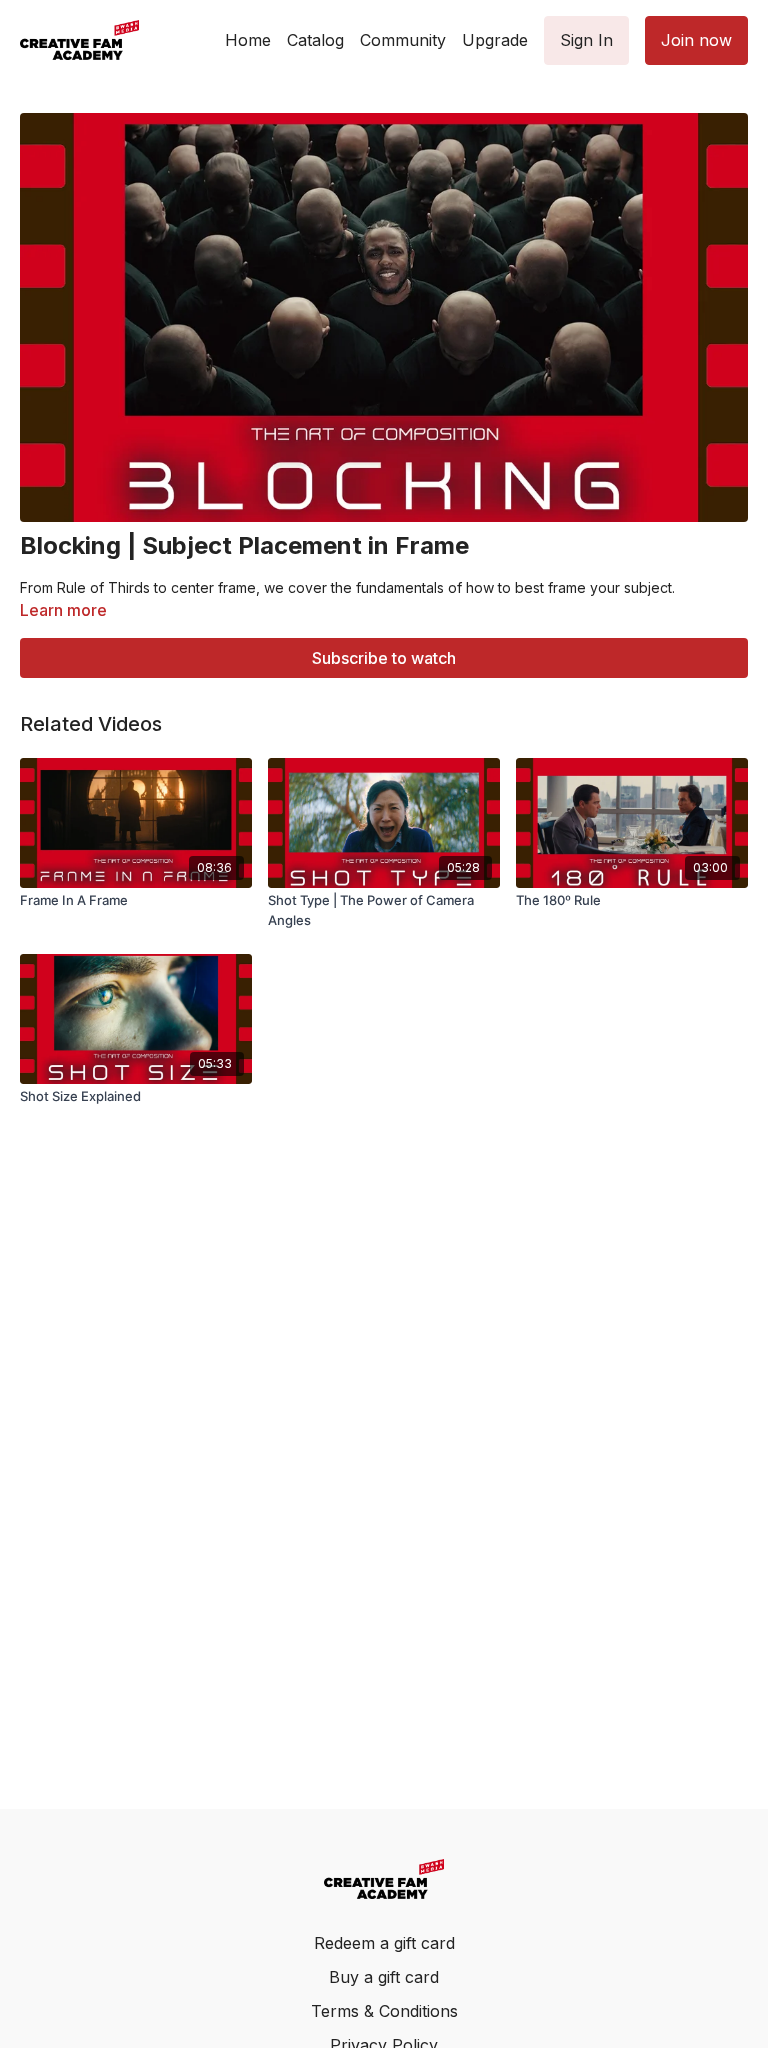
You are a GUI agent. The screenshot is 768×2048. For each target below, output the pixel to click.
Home (248, 40)
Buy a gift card (384, 1977)
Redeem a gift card (384, 1943)
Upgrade (495, 40)
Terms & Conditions (384, 2011)
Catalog (315, 40)
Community (403, 40)
